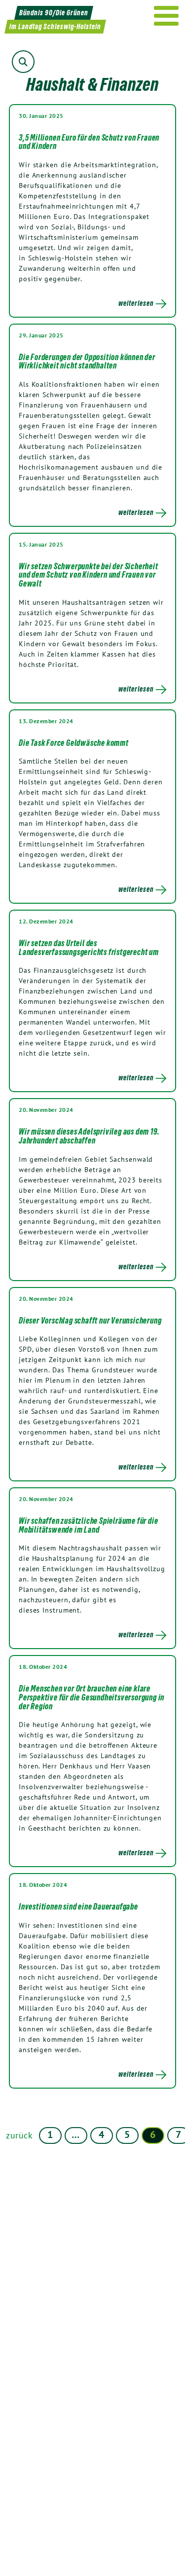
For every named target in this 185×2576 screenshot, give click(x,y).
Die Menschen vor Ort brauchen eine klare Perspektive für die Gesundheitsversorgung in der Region (92, 1697)
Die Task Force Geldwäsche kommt (74, 743)
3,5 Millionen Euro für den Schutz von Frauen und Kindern (89, 142)
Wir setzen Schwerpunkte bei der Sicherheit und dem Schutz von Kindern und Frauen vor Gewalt (89, 575)
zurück (19, 2135)
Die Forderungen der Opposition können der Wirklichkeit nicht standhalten (87, 362)
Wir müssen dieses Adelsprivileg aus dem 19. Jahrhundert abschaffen (89, 1136)
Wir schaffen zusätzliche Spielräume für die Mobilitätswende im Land (88, 1525)
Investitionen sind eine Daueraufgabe (78, 1907)
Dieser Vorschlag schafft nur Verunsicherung (90, 1321)
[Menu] (166, 16)
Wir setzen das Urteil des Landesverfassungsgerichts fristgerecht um (89, 948)
